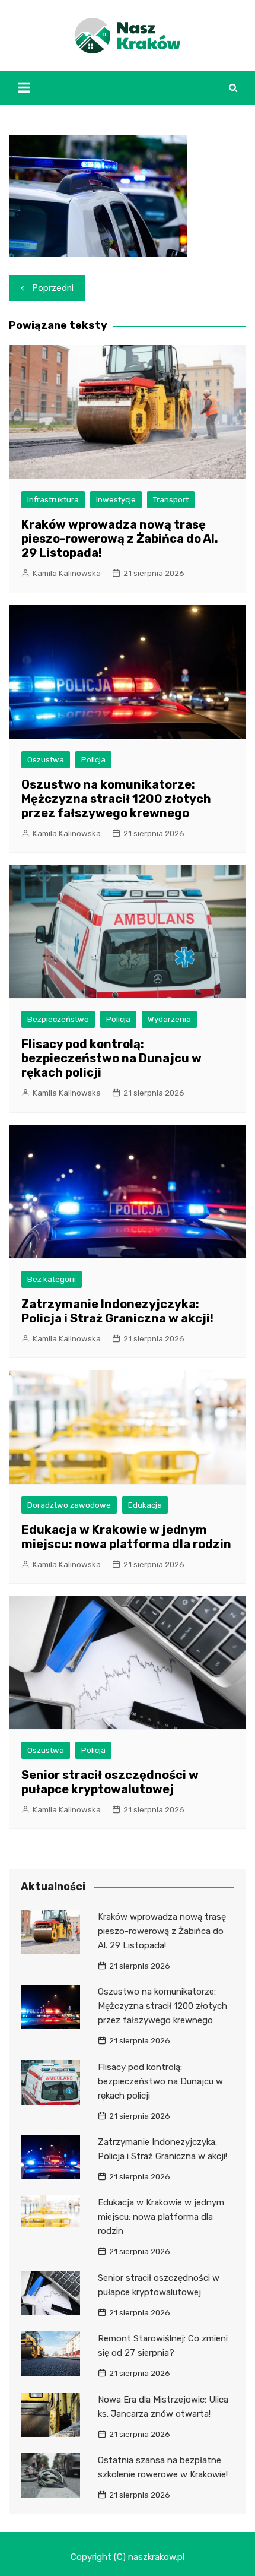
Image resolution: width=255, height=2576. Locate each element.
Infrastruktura (53, 500)
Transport (171, 500)
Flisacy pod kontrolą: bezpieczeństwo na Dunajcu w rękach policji (111, 1058)
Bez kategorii (52, 1279)
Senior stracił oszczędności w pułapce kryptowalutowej (110, 1782)
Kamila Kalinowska (67, 573)
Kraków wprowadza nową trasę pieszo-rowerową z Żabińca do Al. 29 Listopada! (120, 539)
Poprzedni (53, 288)
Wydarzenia (169, 1019)
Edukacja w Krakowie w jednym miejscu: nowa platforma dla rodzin (126, 1537)
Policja (93, 760)
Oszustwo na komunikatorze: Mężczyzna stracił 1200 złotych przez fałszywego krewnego (116, 799)
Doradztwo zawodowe (69, 1505)
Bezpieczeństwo (58, 1019)
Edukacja (145, 1505)
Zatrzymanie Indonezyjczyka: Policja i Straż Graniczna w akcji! (117, 1311)
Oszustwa (46, 760)
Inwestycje (116, 500)
